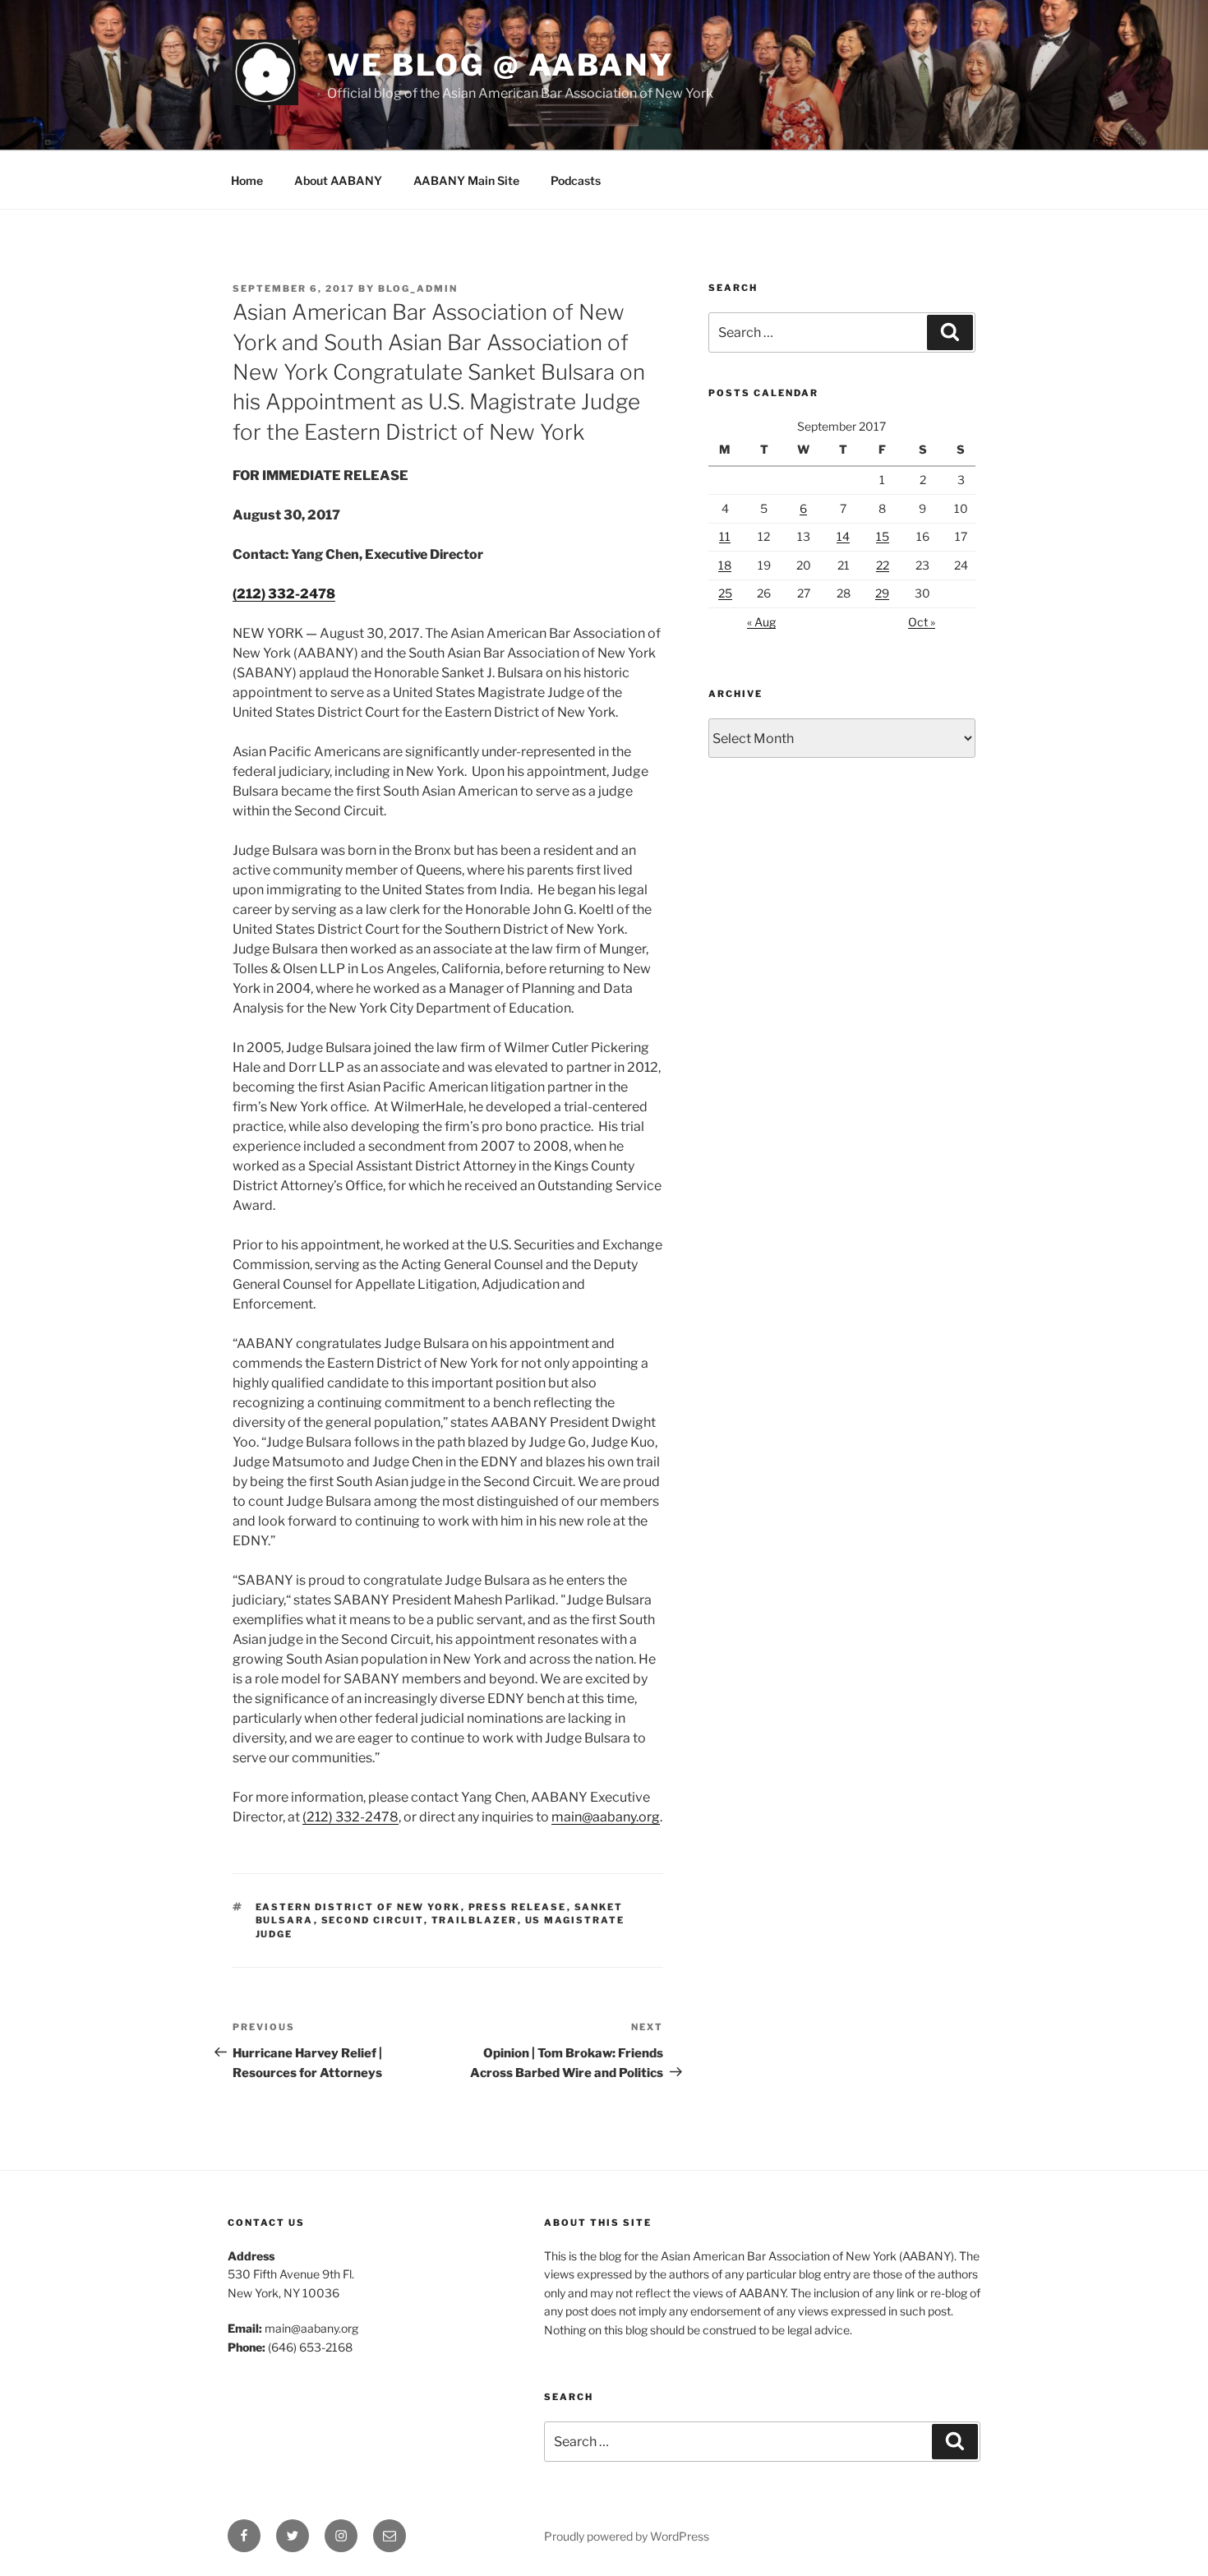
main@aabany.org (606, 1817)
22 (883, 565)
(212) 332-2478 (284, 594)
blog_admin (418, 289)
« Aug (761, 622)
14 (843, 536)
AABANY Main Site (466, 180)
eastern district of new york (358, 1907)
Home (247, 180)
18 (725, 565)
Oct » (922, 622)
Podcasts (576, 180)
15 (883, 536)
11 (725, 536)
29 (882, 593)
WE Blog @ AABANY (500, 65)
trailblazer (475, 1920)
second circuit (373, 1920)
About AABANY (338, 180)
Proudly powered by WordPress (627, 2536)
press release (518, 1907)
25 (725, 593)
